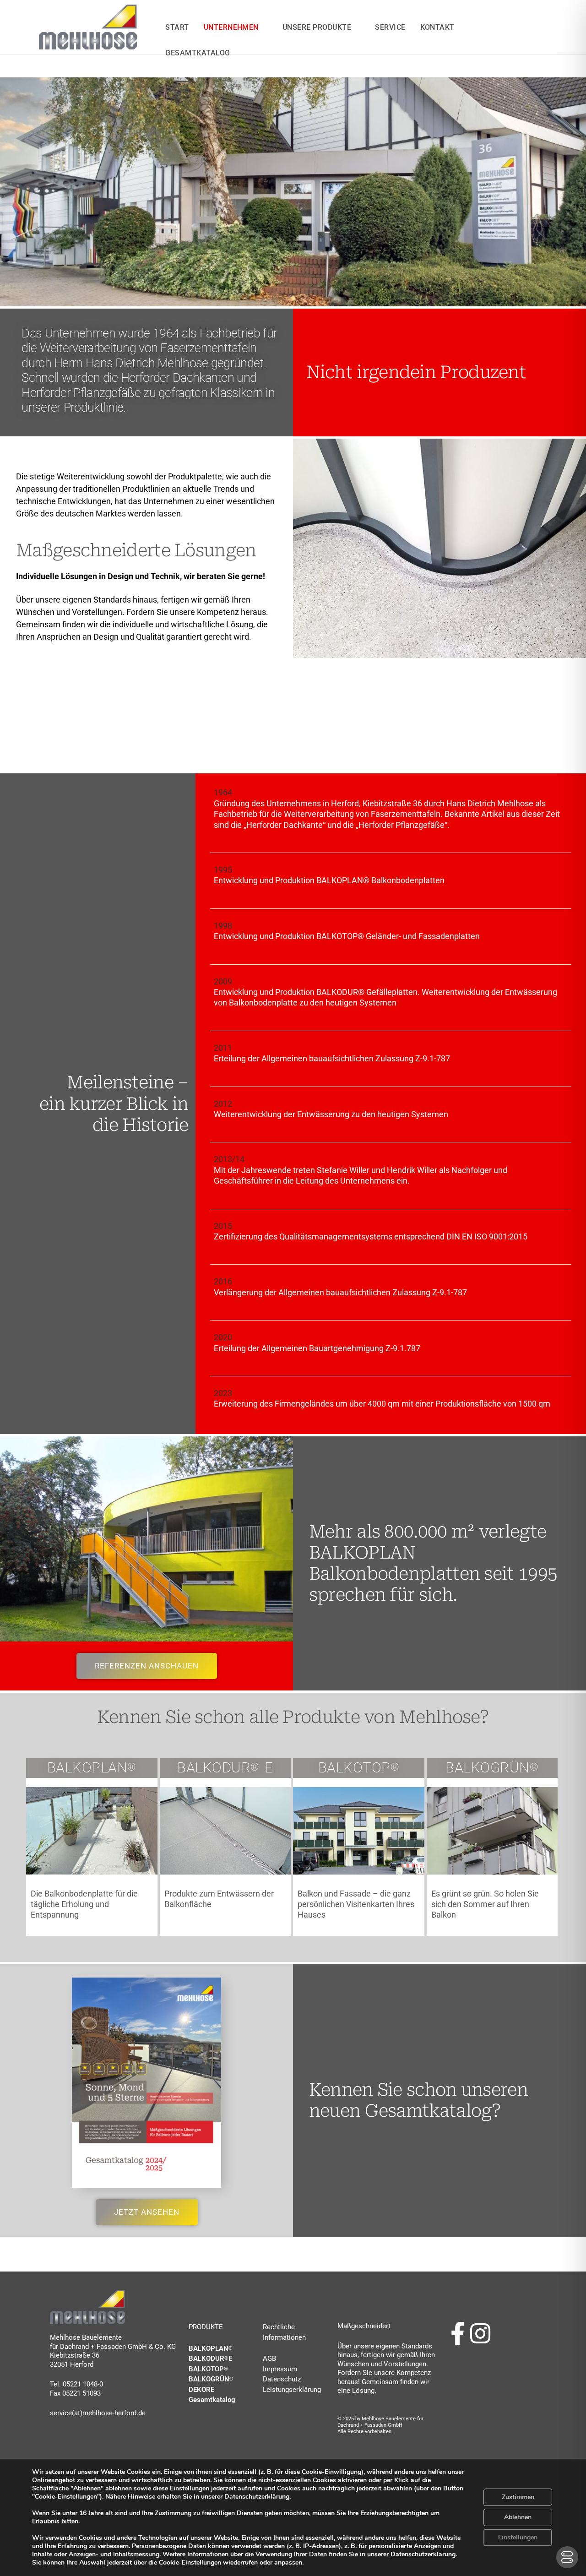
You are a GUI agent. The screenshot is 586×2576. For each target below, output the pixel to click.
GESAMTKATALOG (198, 53)
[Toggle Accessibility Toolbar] (567, 2557)
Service (390, 27)
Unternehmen (231, 27)
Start (177, 27)
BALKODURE (210, 2359)
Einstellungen (518, 2537)
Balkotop (359, 1768)
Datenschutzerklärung (423, 2554)
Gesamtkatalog (212, 2400)
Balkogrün (492, 1768)
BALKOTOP (208, 2369)
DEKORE (201, 2390)
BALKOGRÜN (211, 2379)
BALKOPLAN (209, 2348)
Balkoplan (92, 1768)
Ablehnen (518, 2517)
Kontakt (437, 27)
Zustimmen (518, 2497)
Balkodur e (225, 1768)
